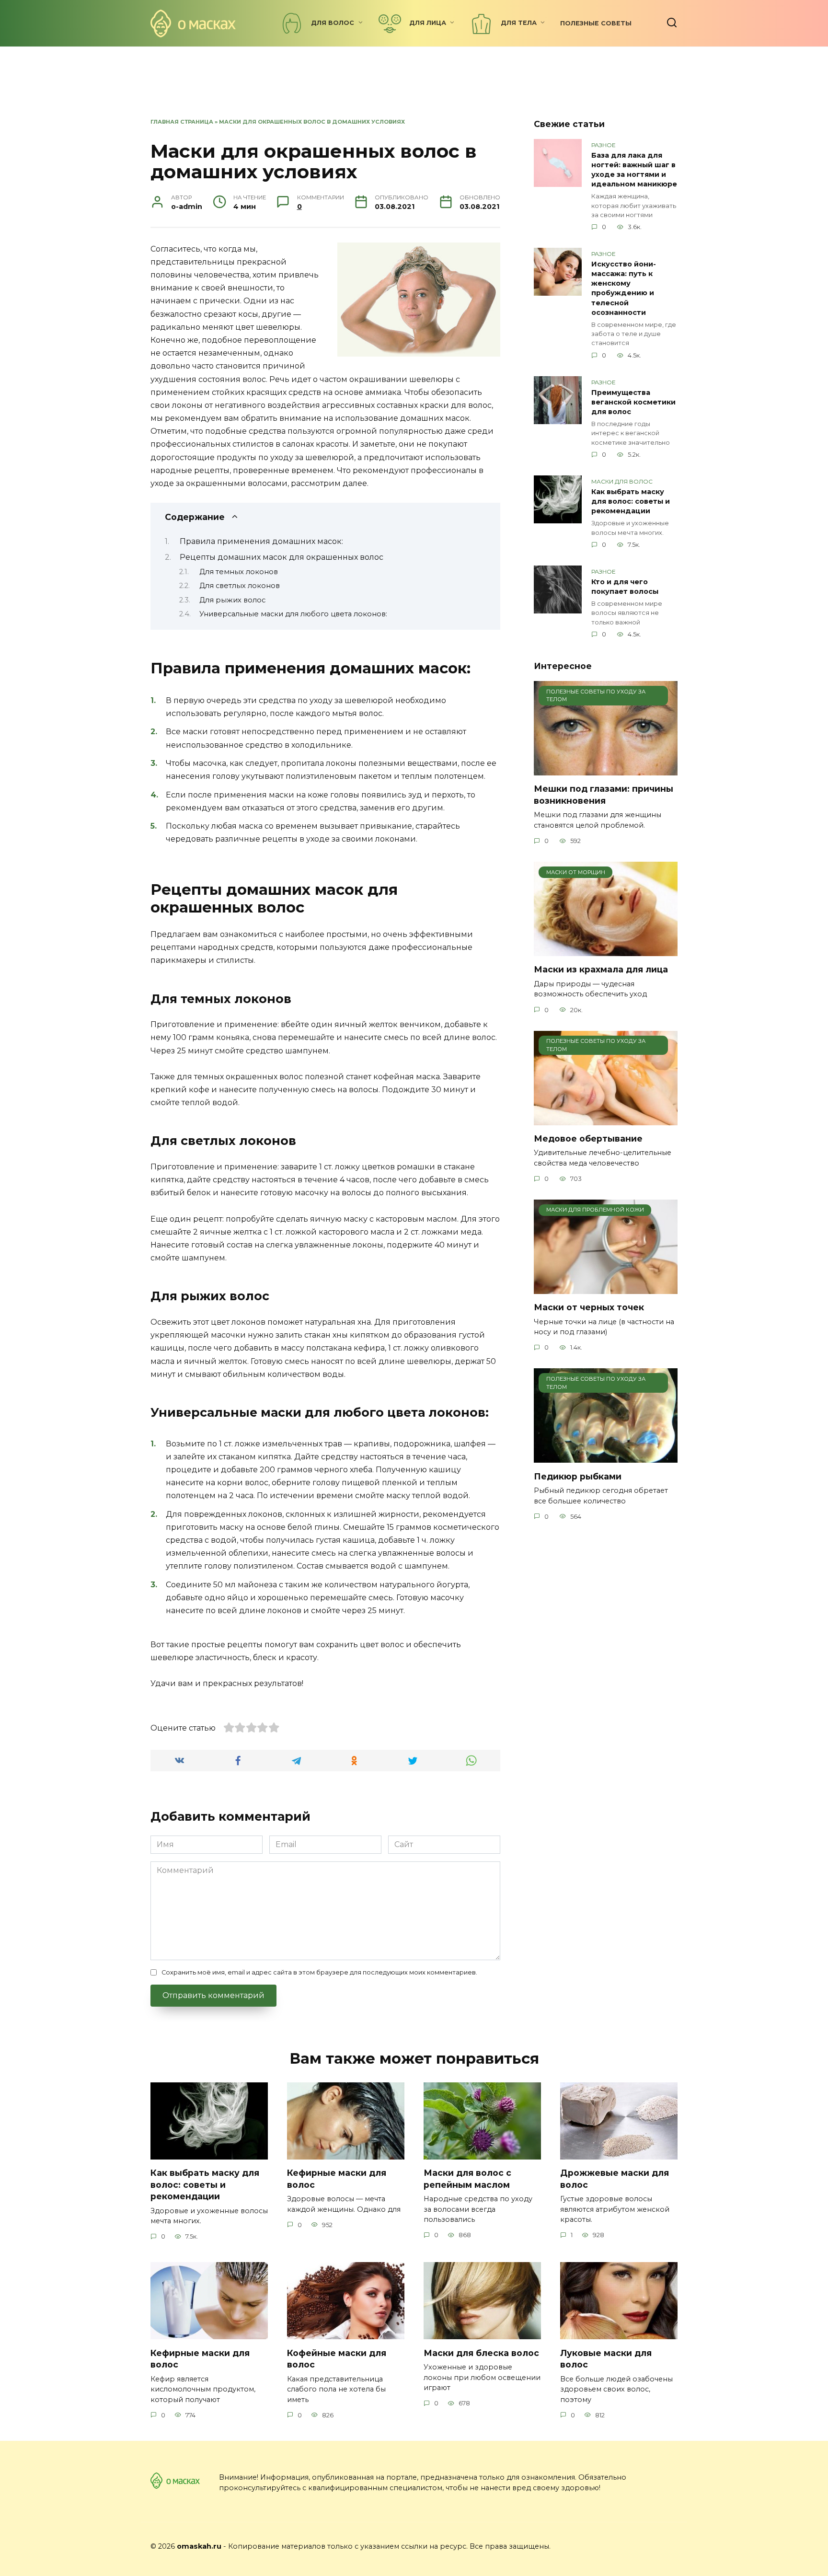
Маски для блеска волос (481, 2352)
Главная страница (182, 122)
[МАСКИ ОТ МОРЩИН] (606, 950)
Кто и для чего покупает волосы (625, 587)
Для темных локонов (239, 572)
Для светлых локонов (240, 586)
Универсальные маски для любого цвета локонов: (293, 614)
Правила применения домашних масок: (261, 541)
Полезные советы (596, 23)
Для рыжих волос (232, 600)
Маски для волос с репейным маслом (467, 2179)
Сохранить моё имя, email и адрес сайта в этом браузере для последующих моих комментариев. (319, 1972)
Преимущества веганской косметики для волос (633, 402)
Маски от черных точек (589, 1307)
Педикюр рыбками (578, 1476)
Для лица (428, 23)
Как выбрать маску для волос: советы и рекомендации (631, 501)
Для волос (333, 23)
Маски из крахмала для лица (601, 969)
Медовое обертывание (588, 1138)
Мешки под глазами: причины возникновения (604, 795)
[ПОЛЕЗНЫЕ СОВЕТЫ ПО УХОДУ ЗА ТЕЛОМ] (606, 769)
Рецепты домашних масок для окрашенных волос (282, 557)
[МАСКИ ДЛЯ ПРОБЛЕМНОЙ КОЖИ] (606, 1288)
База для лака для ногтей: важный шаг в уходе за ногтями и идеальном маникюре (634, 170)
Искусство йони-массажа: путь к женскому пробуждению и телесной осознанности (624, 288)
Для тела (519, 23)
